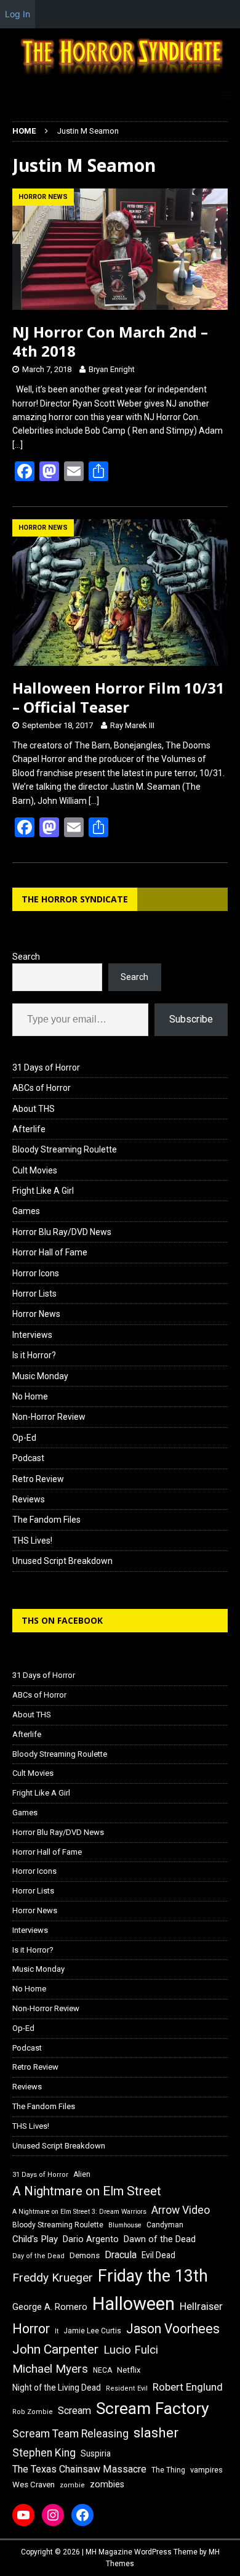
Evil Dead (158, 2255)
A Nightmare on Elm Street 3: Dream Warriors (79, 2212)
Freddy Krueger (53, 2278)
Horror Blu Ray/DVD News (62, 1232)
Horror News (36, 1314)
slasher (156, 2433)
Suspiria (96, 2453)
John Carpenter (55, 2349)
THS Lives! (32, 1541)
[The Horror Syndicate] (120, 76)
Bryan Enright (112, 369)
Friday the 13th (153, 2276)
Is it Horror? (34, 1355)
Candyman (165, 2225)
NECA (102, 2370)
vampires (206, 2470)
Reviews (29, 1499)
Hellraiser (201, 2307)
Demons (85, 2255)
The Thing (168, 2470)
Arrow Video (181, 2210)
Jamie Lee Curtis (92, 2331)
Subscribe (191, 1019)
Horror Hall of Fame (50, 1252)
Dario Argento (91, 2239)
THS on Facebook (62, 1620)
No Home (30, 1396)
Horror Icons (36, 1273)
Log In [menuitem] (18, 14)
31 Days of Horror (46, 1067)
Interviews (32, 1335)
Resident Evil (127, 2388)
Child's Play (35, 2239)
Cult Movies (35, 1170)
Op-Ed (24, 1438)
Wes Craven (34, 2485)
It (57, 2331)
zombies (107, 2484)
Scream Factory (153, 2408)
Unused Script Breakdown (62, 1561)
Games (26, 1211)
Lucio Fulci (131, 2350)
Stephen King (44, 2453)
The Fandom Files (46, 1520)
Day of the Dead (38, 2256)
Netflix (129, 2370)
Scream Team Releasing (70, 2433)
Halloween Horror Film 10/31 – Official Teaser (118, 697)
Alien (82, 2174)
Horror (31, 2329)
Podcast (28, 1458)
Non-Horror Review (49, 1417)
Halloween (134, 2304)
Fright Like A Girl (43, 1191)
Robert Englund (188, 2387)
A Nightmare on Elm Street (87, 2191)
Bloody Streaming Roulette (65, 1149)
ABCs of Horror (42, 1088)
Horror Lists (34, 1294)
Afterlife (29, 1129)
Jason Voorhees (173, 2329)
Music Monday (40, 1376)
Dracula (121, 2255)
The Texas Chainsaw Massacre (79, 2469)
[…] (18, 445)
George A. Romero (50, 2307)
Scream (74, 2411)
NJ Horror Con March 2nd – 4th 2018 (110, 341)
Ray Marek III (132, 725)
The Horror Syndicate (75, 899)
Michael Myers (50, 2369)
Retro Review (38, 1479)
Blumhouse (125, 2225)
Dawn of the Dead (160, 2239)
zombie (72, 2485)
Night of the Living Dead (57, 2388)
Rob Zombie (33, 2412)
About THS (34, 1109)
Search (26, 957)
